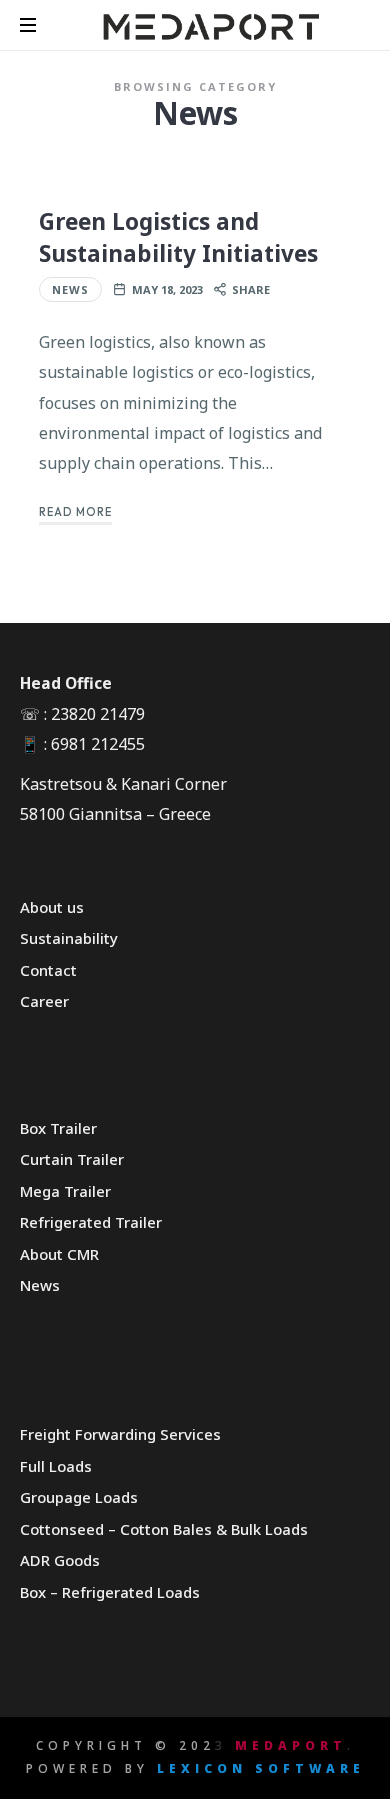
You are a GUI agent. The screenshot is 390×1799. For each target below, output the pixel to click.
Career (44, 1001)
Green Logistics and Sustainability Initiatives (178, 237)
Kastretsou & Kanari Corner (123, 784)
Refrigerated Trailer (91, 1222)
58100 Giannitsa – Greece (115, 814)
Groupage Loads (79, 1497)
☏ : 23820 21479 (82, 714)
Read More (75, 512)
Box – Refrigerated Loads (110, 1592)
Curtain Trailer (72, 1159)
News (70, 289)
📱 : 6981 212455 (82, 744)
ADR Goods (60, 1560)
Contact (48, 970)
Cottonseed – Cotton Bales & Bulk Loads (164, 1529)
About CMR (59, 1254)
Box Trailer (58, 1128)
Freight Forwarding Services (120, 1434)
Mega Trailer (65, 1191)
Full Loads (56, 1466)
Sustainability (69, 938)
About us (52, 907)
